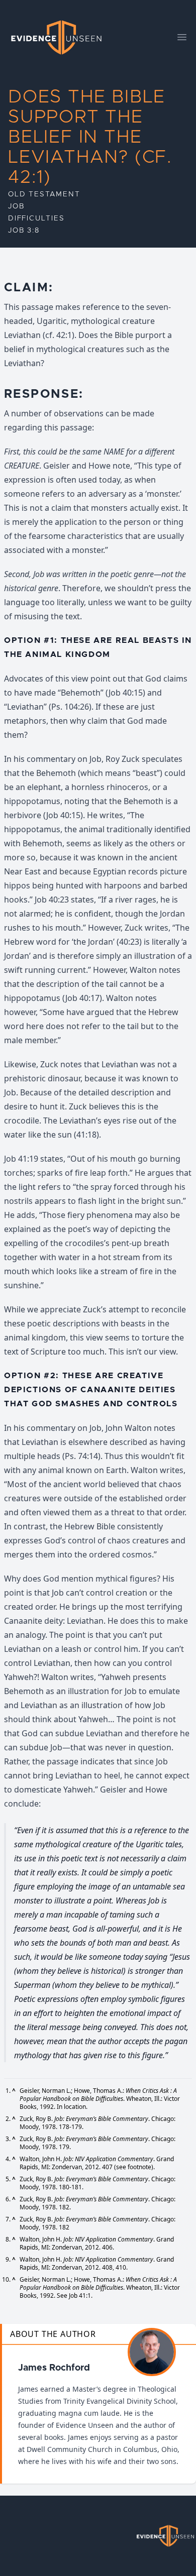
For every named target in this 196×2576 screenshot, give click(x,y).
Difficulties (36, 218)
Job (16, 206)
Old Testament (44, 194)
